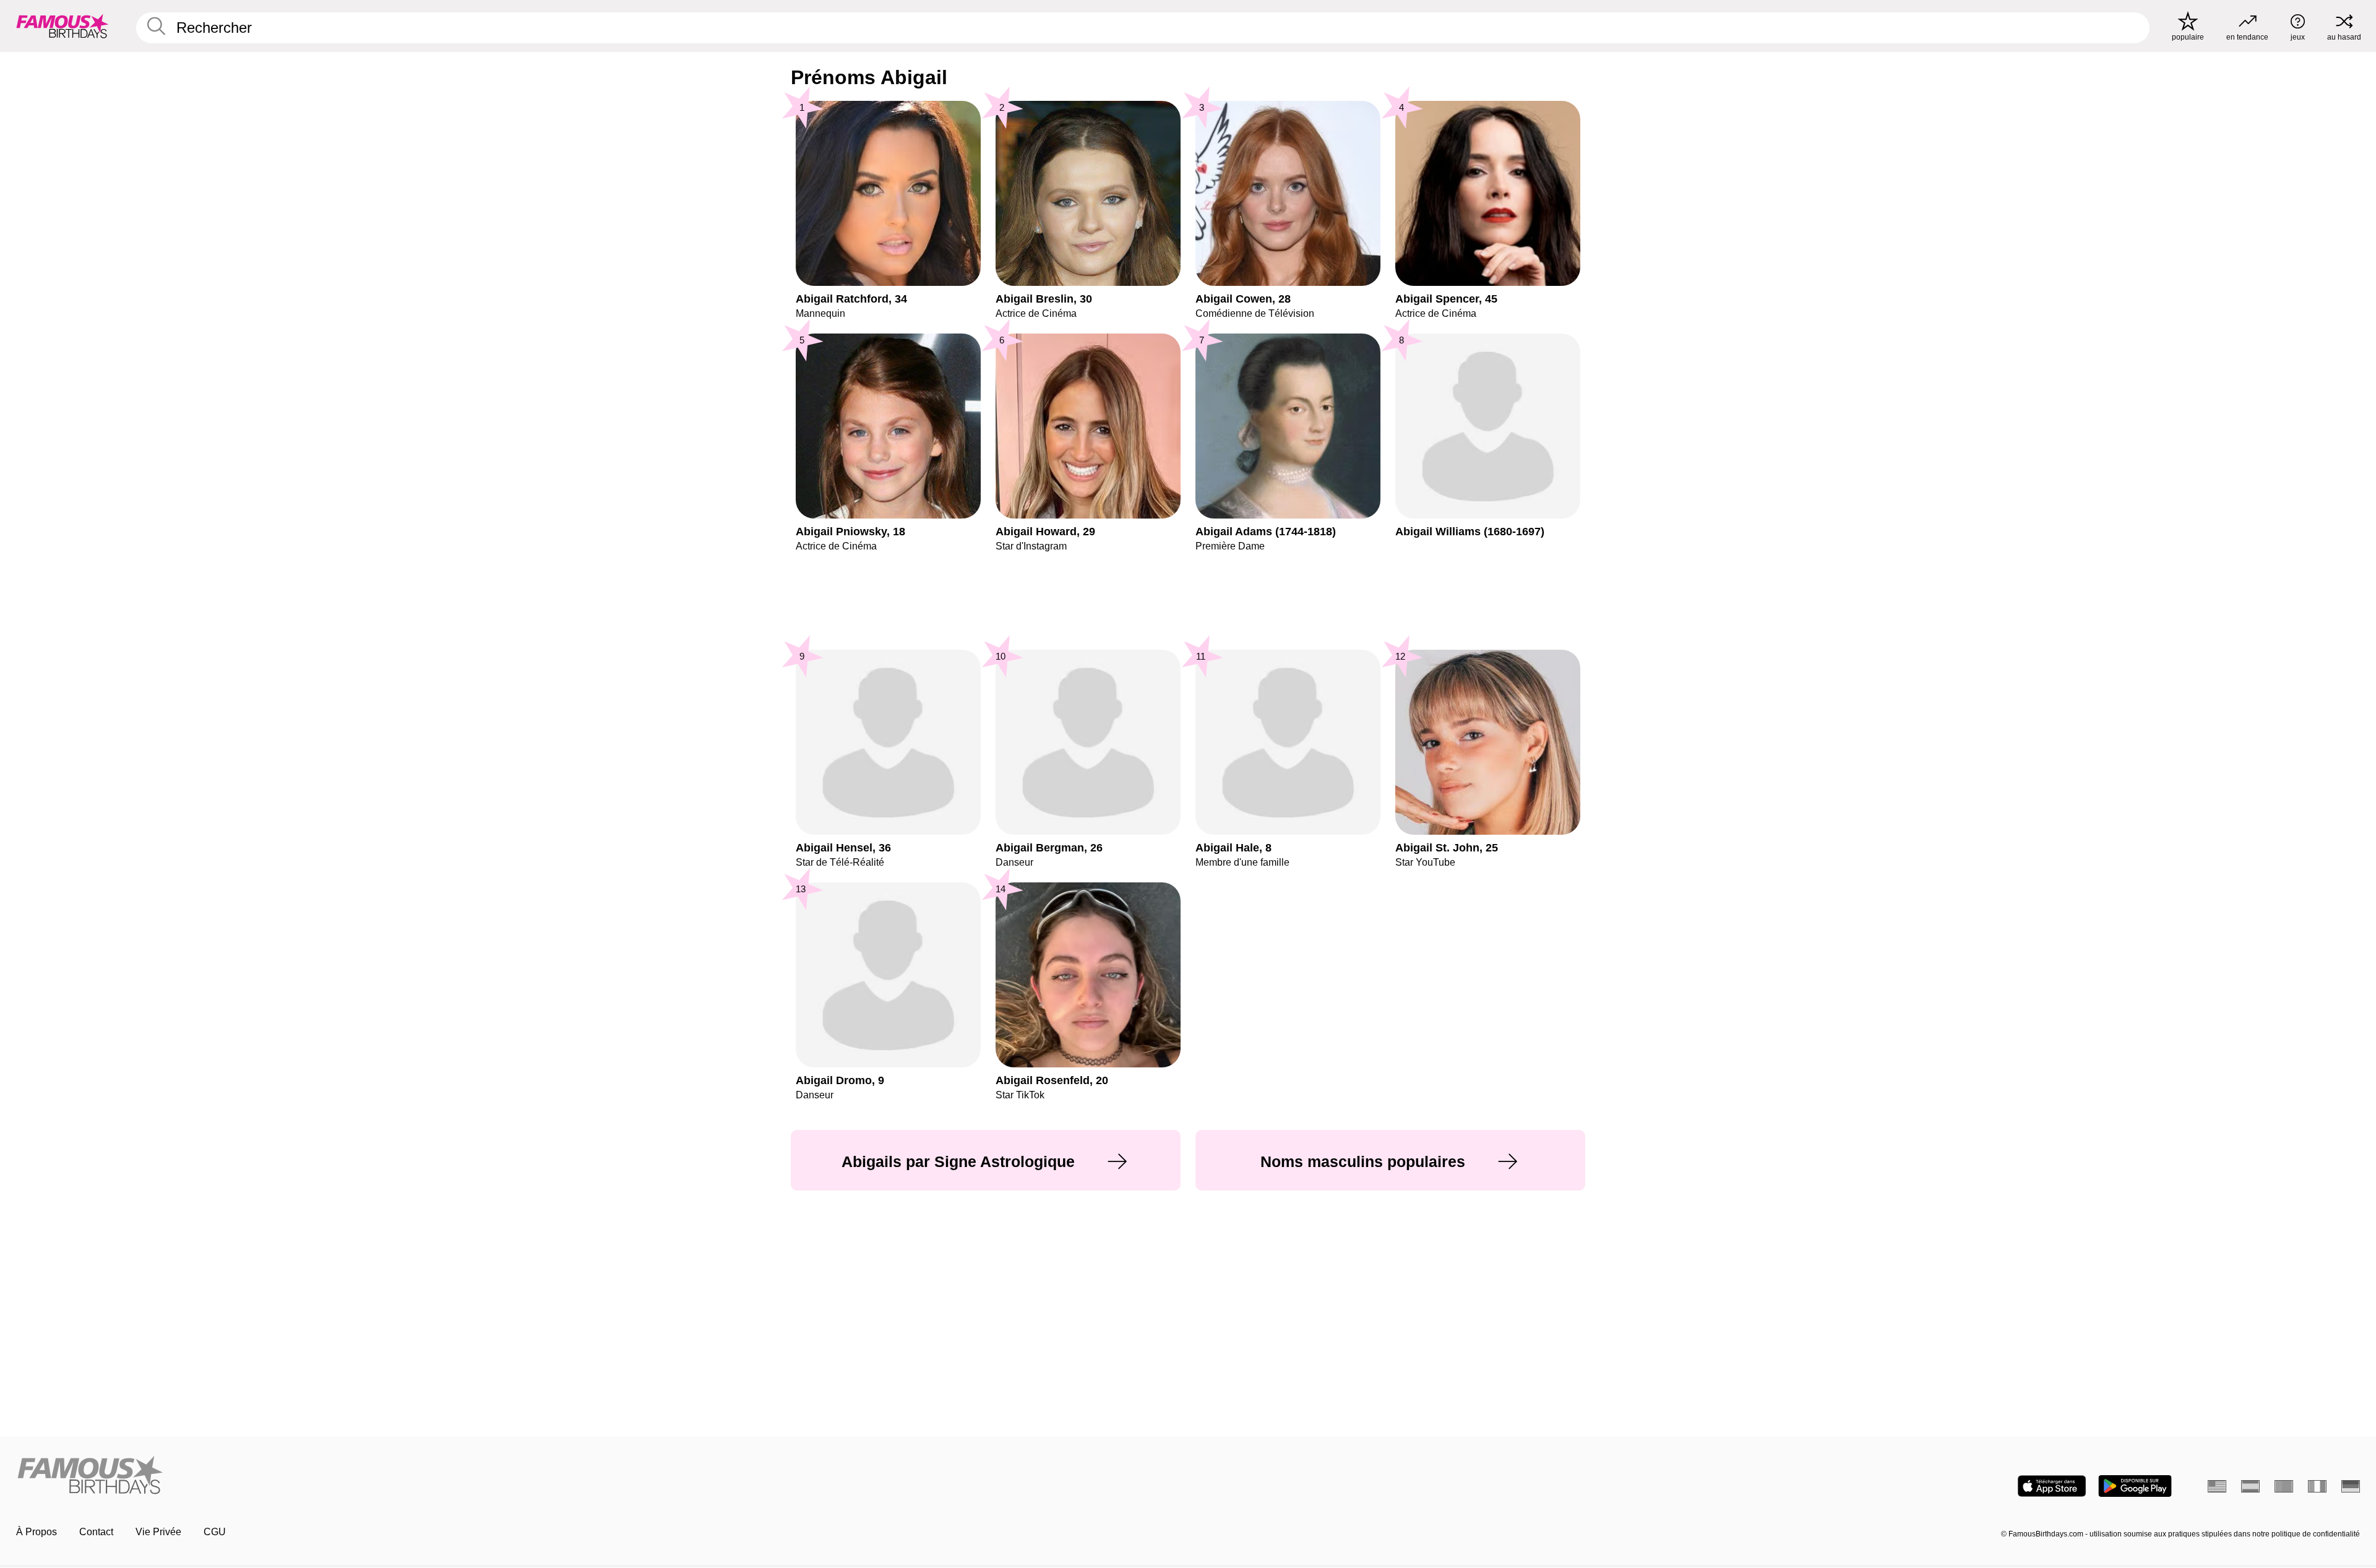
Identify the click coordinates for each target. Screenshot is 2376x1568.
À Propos (37, 1532)
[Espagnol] (2250, 1486)
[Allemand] (2351, 1486)
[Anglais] (2217, 1486)
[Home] (598, 1476)
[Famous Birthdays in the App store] (2052, 1486)
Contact (96, 1532)
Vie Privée (158, 1532)
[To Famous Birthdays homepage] (62, 26)
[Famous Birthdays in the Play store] (2135, 1486)
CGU (215, 1532)
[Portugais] (2284, 1486)
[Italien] (2317, 1486)
